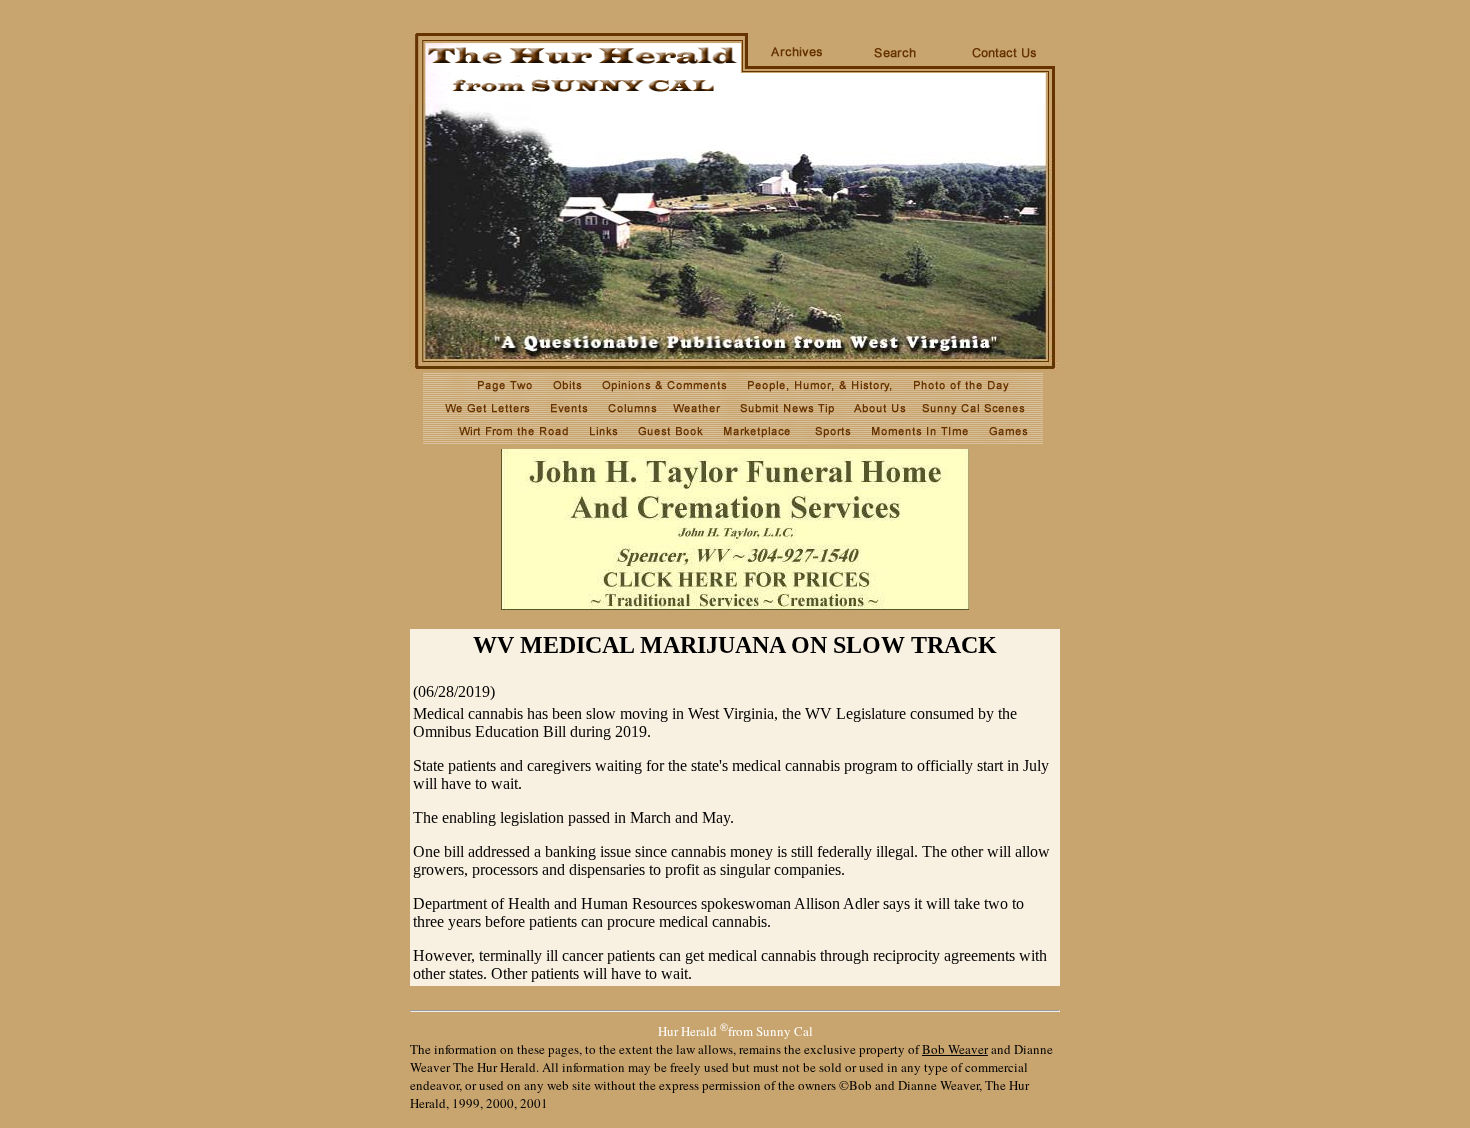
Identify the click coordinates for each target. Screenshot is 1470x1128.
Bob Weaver (955, 1049)
